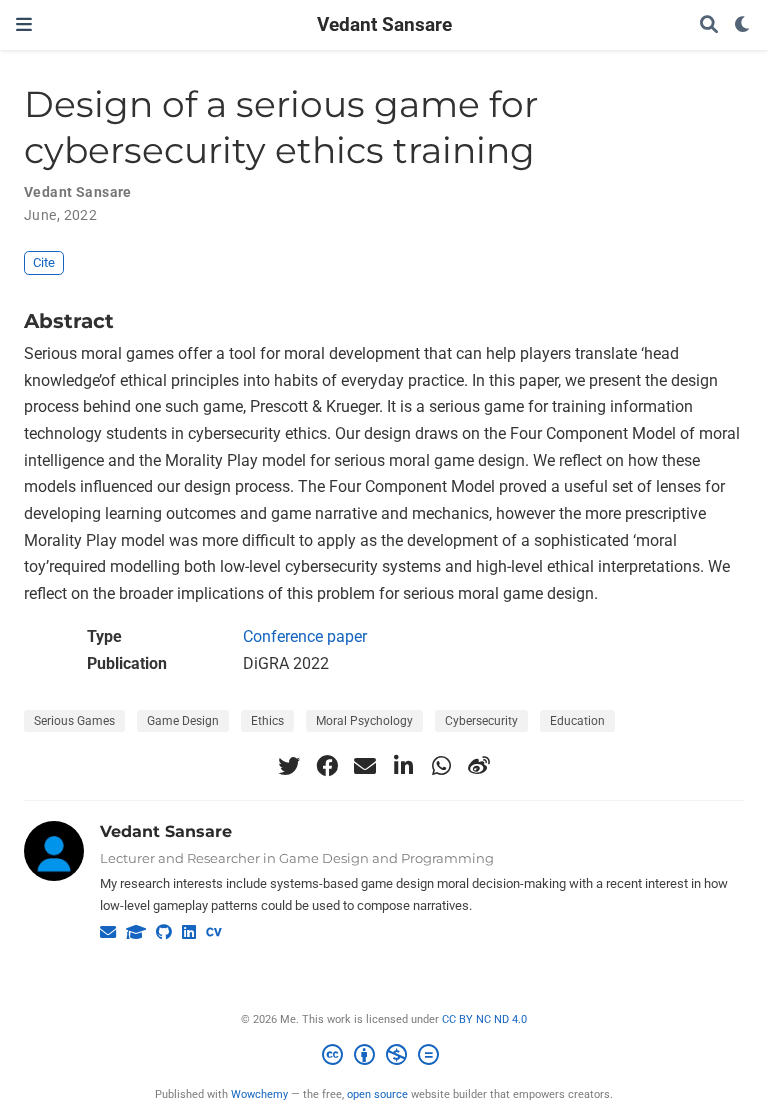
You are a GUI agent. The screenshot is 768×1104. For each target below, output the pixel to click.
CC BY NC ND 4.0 (484, 1019)
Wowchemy (259, 1094)
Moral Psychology (364, 721)
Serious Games (74, 721)
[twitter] (289, 766)
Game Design (183, 721)
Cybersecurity (481, 721)
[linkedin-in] (403, 766)
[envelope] (365, 766)
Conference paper (305, 636)
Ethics (267, 721)
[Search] (709, 25)
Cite (44, 262)
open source (377, 1094)
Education (577, 721)
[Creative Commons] (384, 1057)
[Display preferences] (743, 25)
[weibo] (479, 766)
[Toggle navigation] (24, 24)
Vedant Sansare (384, 24)
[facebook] (327, 766)
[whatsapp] (441, 766)
